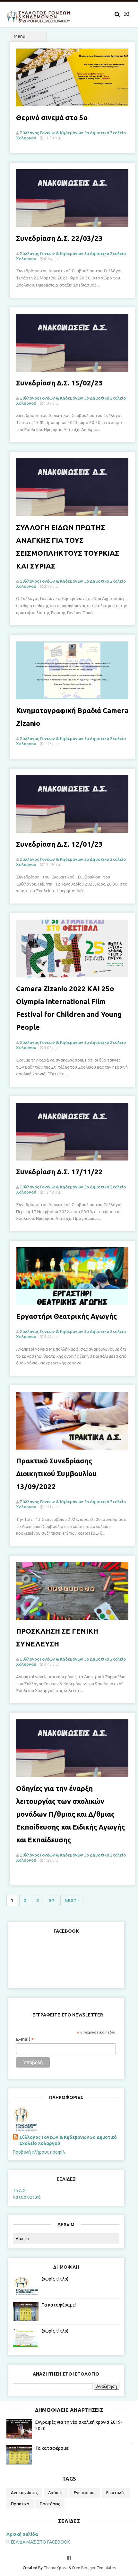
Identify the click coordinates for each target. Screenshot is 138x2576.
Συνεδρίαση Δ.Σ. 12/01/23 (59, 844)
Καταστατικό (27, 2197)
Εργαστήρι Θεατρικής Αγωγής (66, 1316)
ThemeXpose (56, 2568)
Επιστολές (116, 2492)
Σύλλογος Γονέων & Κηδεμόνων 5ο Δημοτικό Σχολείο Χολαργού (68, 2140)
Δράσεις (56, 2492)
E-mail (25, 2039)
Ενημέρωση (85, 2492)
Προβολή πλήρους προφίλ (39, 2152)
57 (52, 1901)
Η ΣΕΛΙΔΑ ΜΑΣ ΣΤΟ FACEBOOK (38, 2542)
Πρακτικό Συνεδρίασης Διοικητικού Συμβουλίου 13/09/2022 (56, 1473)
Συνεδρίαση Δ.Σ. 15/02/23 (59, 383)
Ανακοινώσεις (24, 2492)
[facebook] (69, 2558)
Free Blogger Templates (94, 2568)
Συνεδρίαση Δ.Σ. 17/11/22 (59, 1172)
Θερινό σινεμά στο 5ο (52, 117)
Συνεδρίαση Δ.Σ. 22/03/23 (59, 238)
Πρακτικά (20, 2504)
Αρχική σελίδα (22, 2534)
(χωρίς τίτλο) (55, 2279)
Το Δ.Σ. (20, 2191)
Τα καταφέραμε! (59, 2305)
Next (71, 1901)
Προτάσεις (50, 2504)
